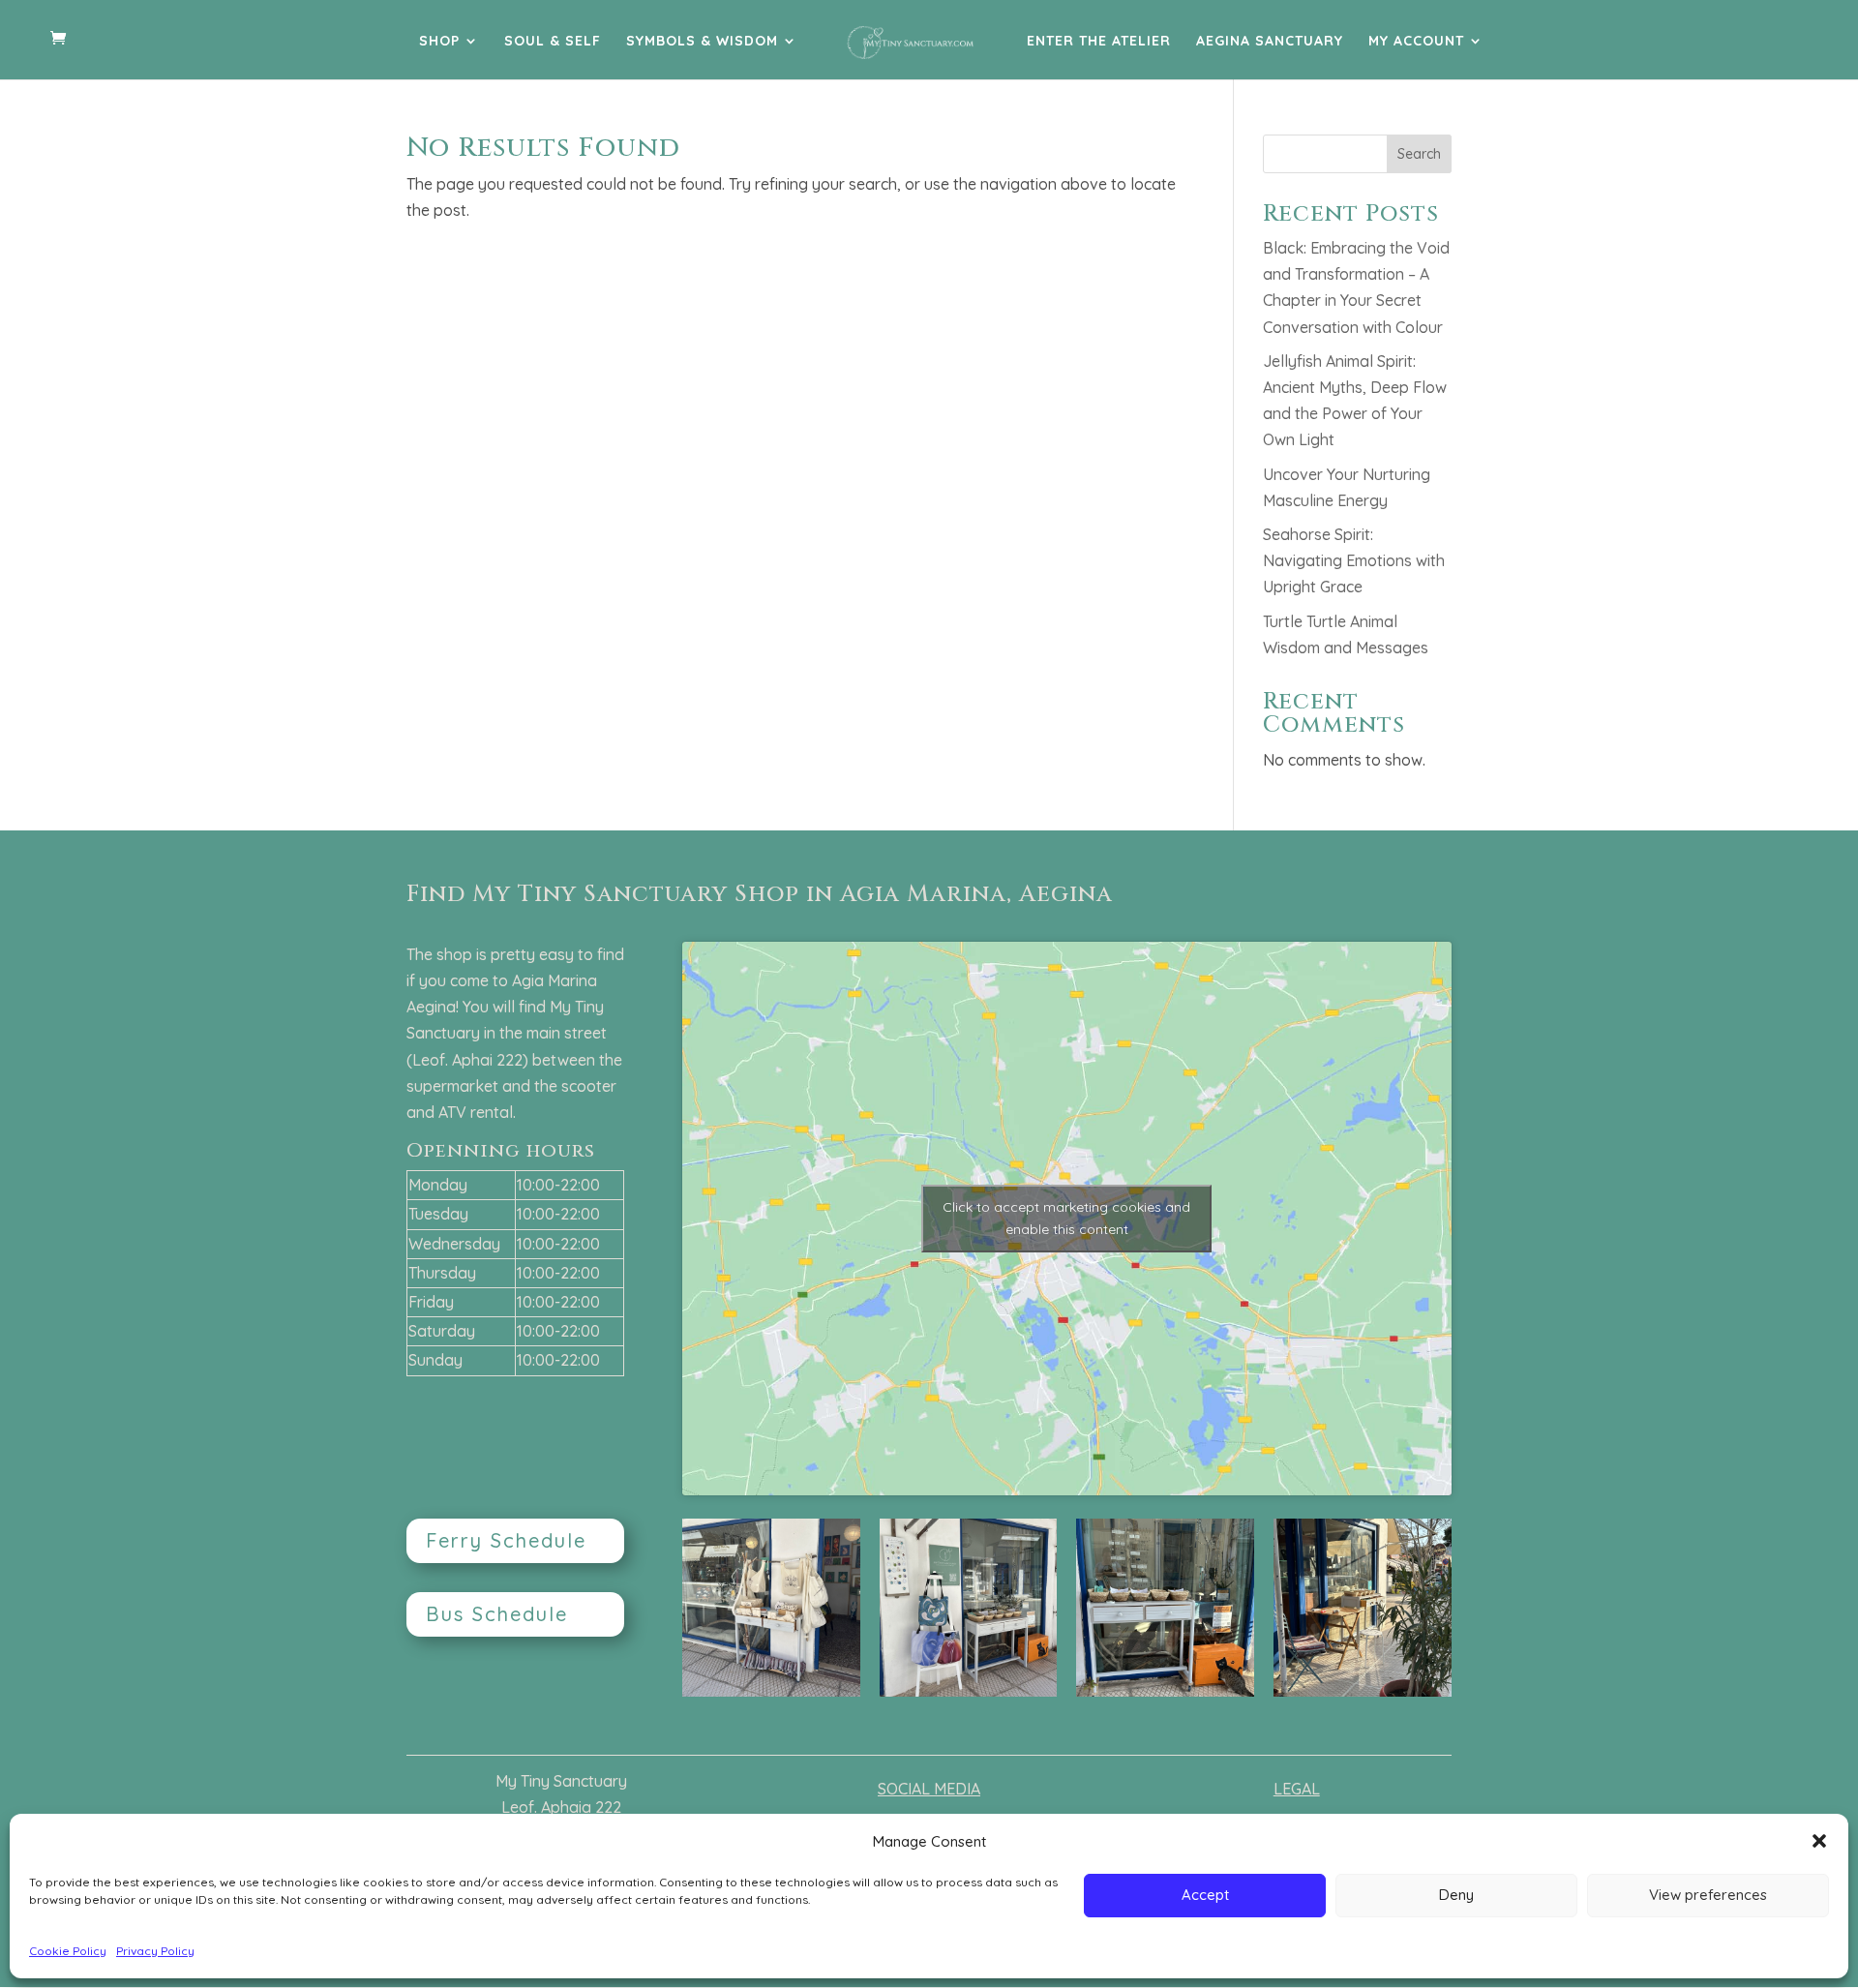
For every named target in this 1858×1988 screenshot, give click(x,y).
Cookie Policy (68, 1951)
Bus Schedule (497, 1614)
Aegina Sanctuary (1270, 42)
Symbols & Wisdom (702, 42)
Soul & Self (553, 42)
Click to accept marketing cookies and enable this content (1066, 1218)
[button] (1819, 1841)
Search (1419, 154)
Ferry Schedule (506, 1540)
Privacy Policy (155, 1951)
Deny (1456, 1895)
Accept (1205, 1895)
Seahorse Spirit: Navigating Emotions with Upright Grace (1354, 560)
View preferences (1708, 1895)
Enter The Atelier (1099, 42)
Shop (439, 42)
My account (1416, 42)
